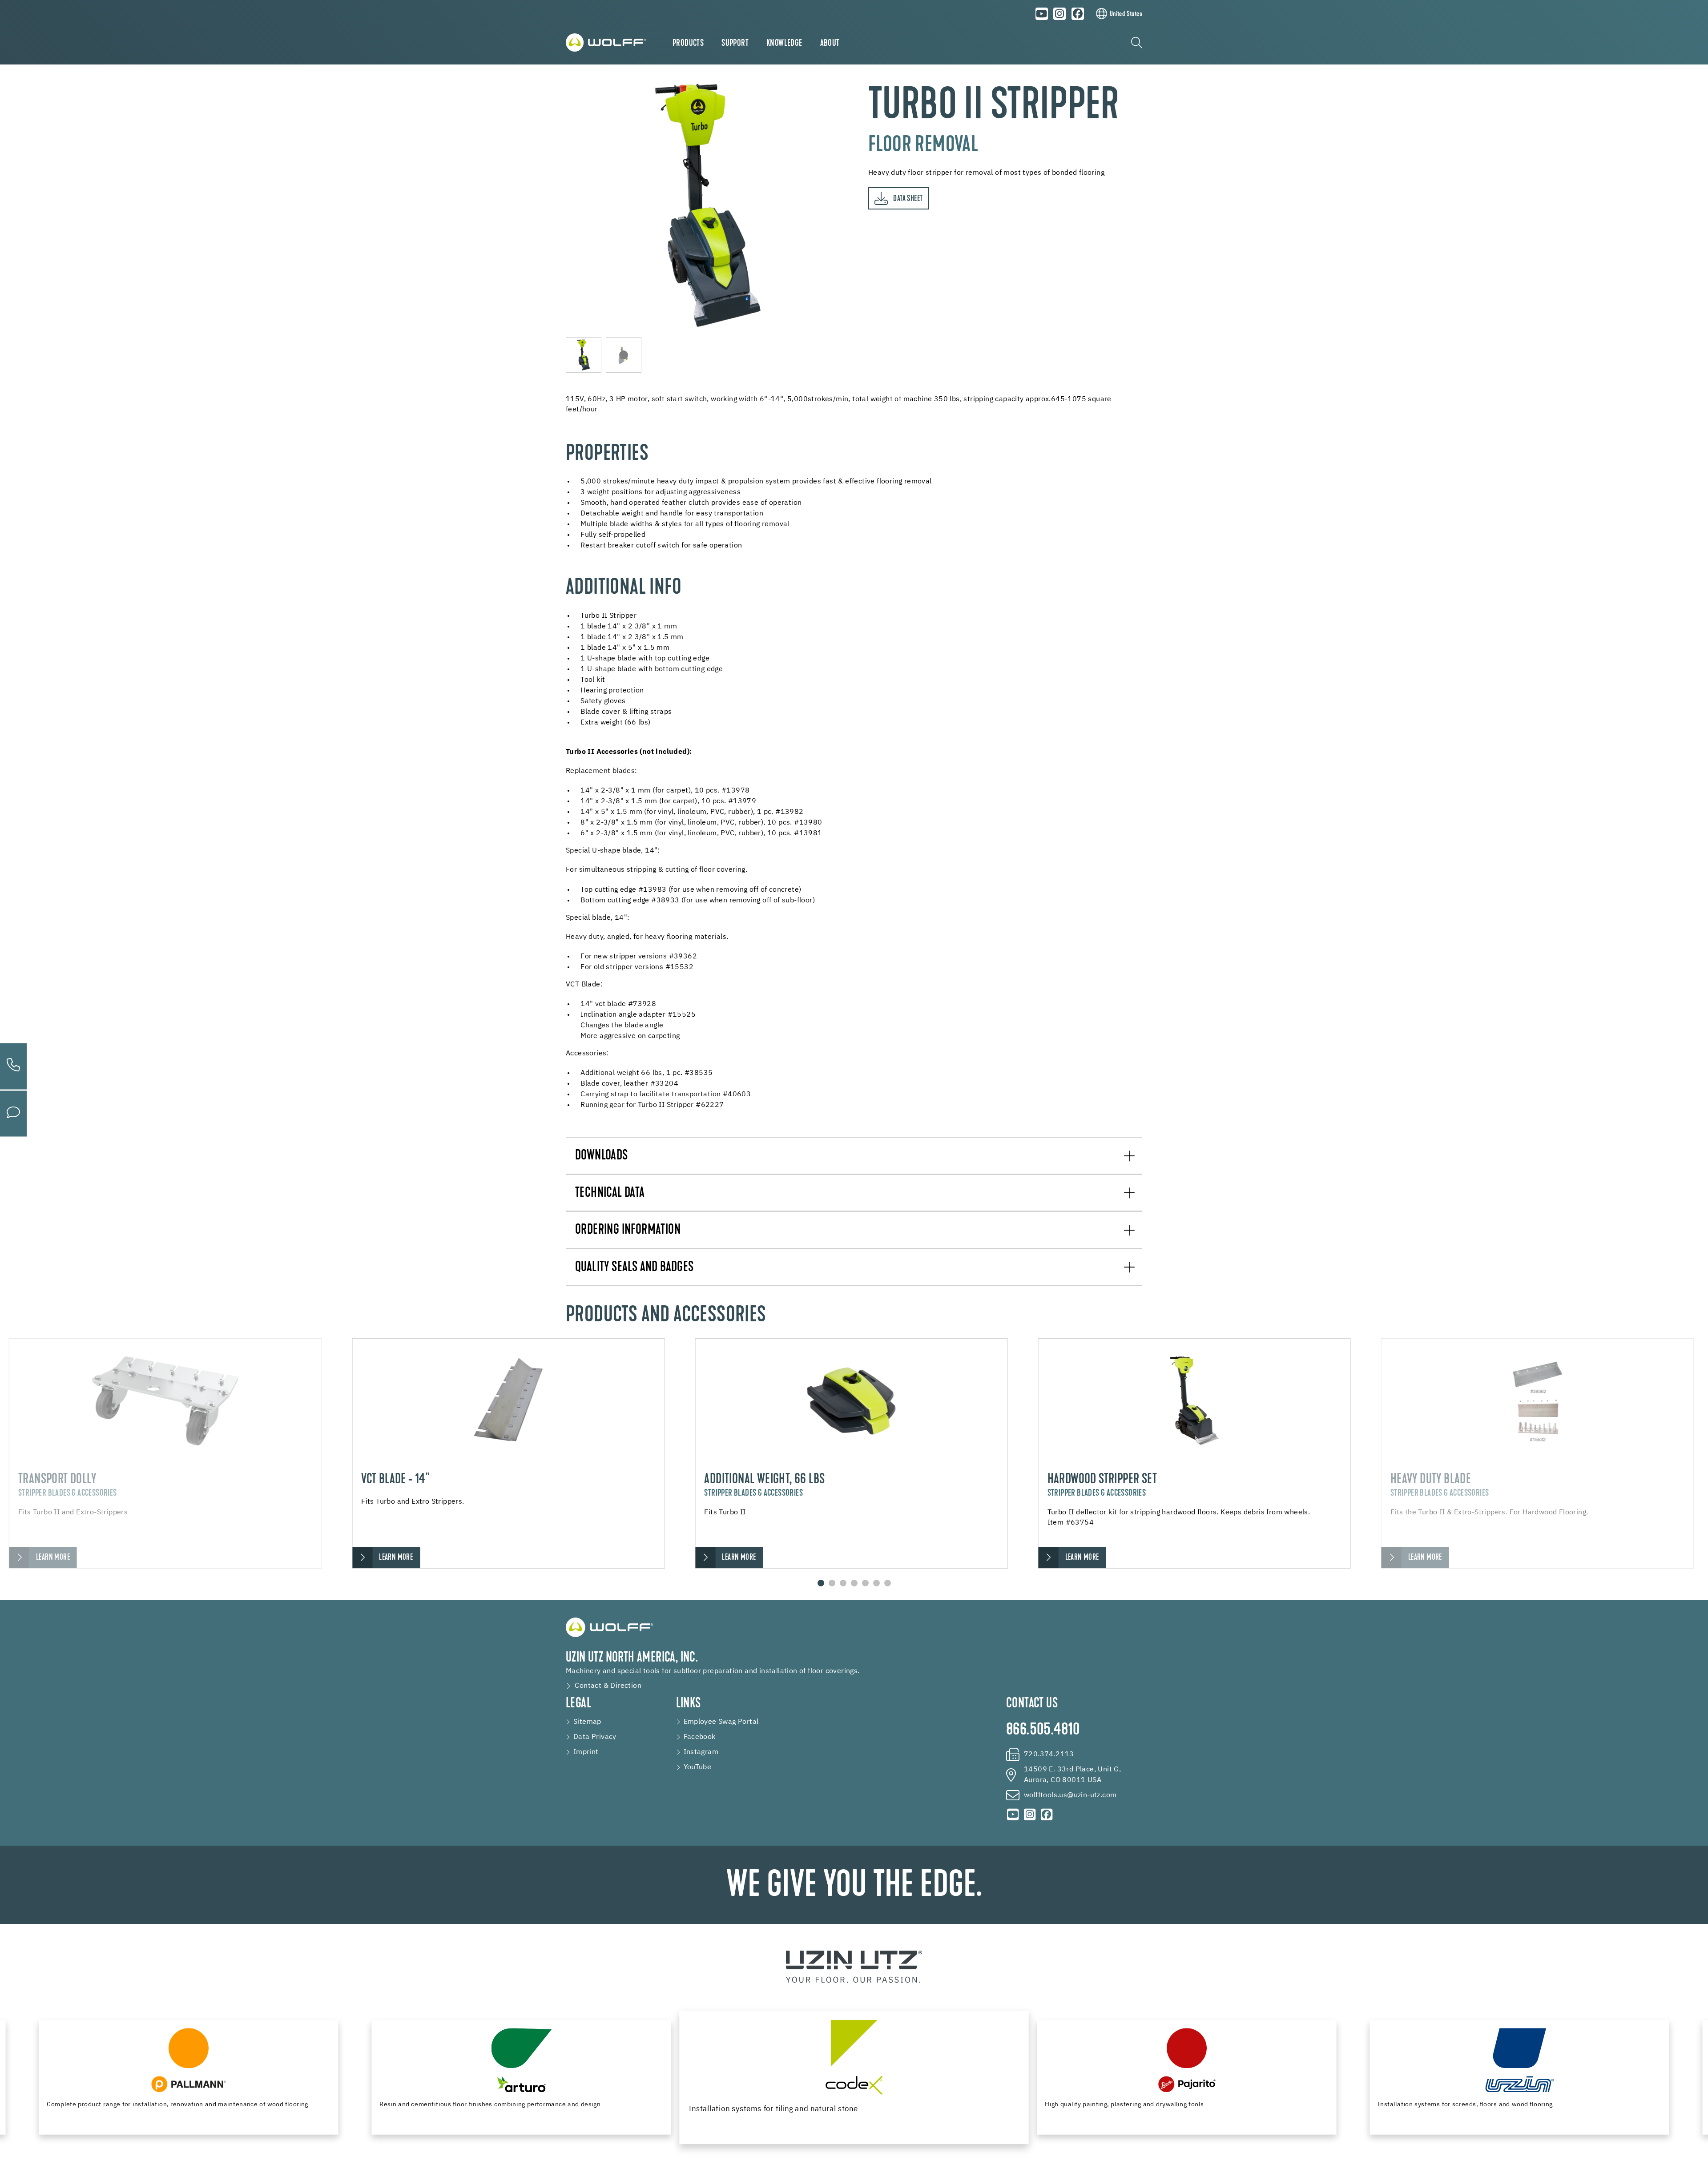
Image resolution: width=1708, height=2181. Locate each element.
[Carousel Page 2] (832, 1583)
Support (735, 44)
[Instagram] (1060, 14)
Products (688, 44)
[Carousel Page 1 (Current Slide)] (821, 1583)
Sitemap (587, 1722)
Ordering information (628, 1230)
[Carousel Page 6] (876, 1583)
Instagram (701, 1752)
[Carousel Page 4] (854, 1583)
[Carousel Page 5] (865, 1583)
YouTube (698, 1767)
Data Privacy (595, 1737)
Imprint (586, 1752)
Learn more (53, 1558)
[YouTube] (1042, 14)
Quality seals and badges (634, 1268)
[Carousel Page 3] (843, 1583)
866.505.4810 (1043, 1730)
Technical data (610, 1193)
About (830, 44)
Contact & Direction (608, 1686)
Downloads (602, 1156)
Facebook (700, 1737)
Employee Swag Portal (721, 1722)
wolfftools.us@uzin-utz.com (1070, 1795)
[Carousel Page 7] (888, 1583)
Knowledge (784, 44)
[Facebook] (1078, 14)
